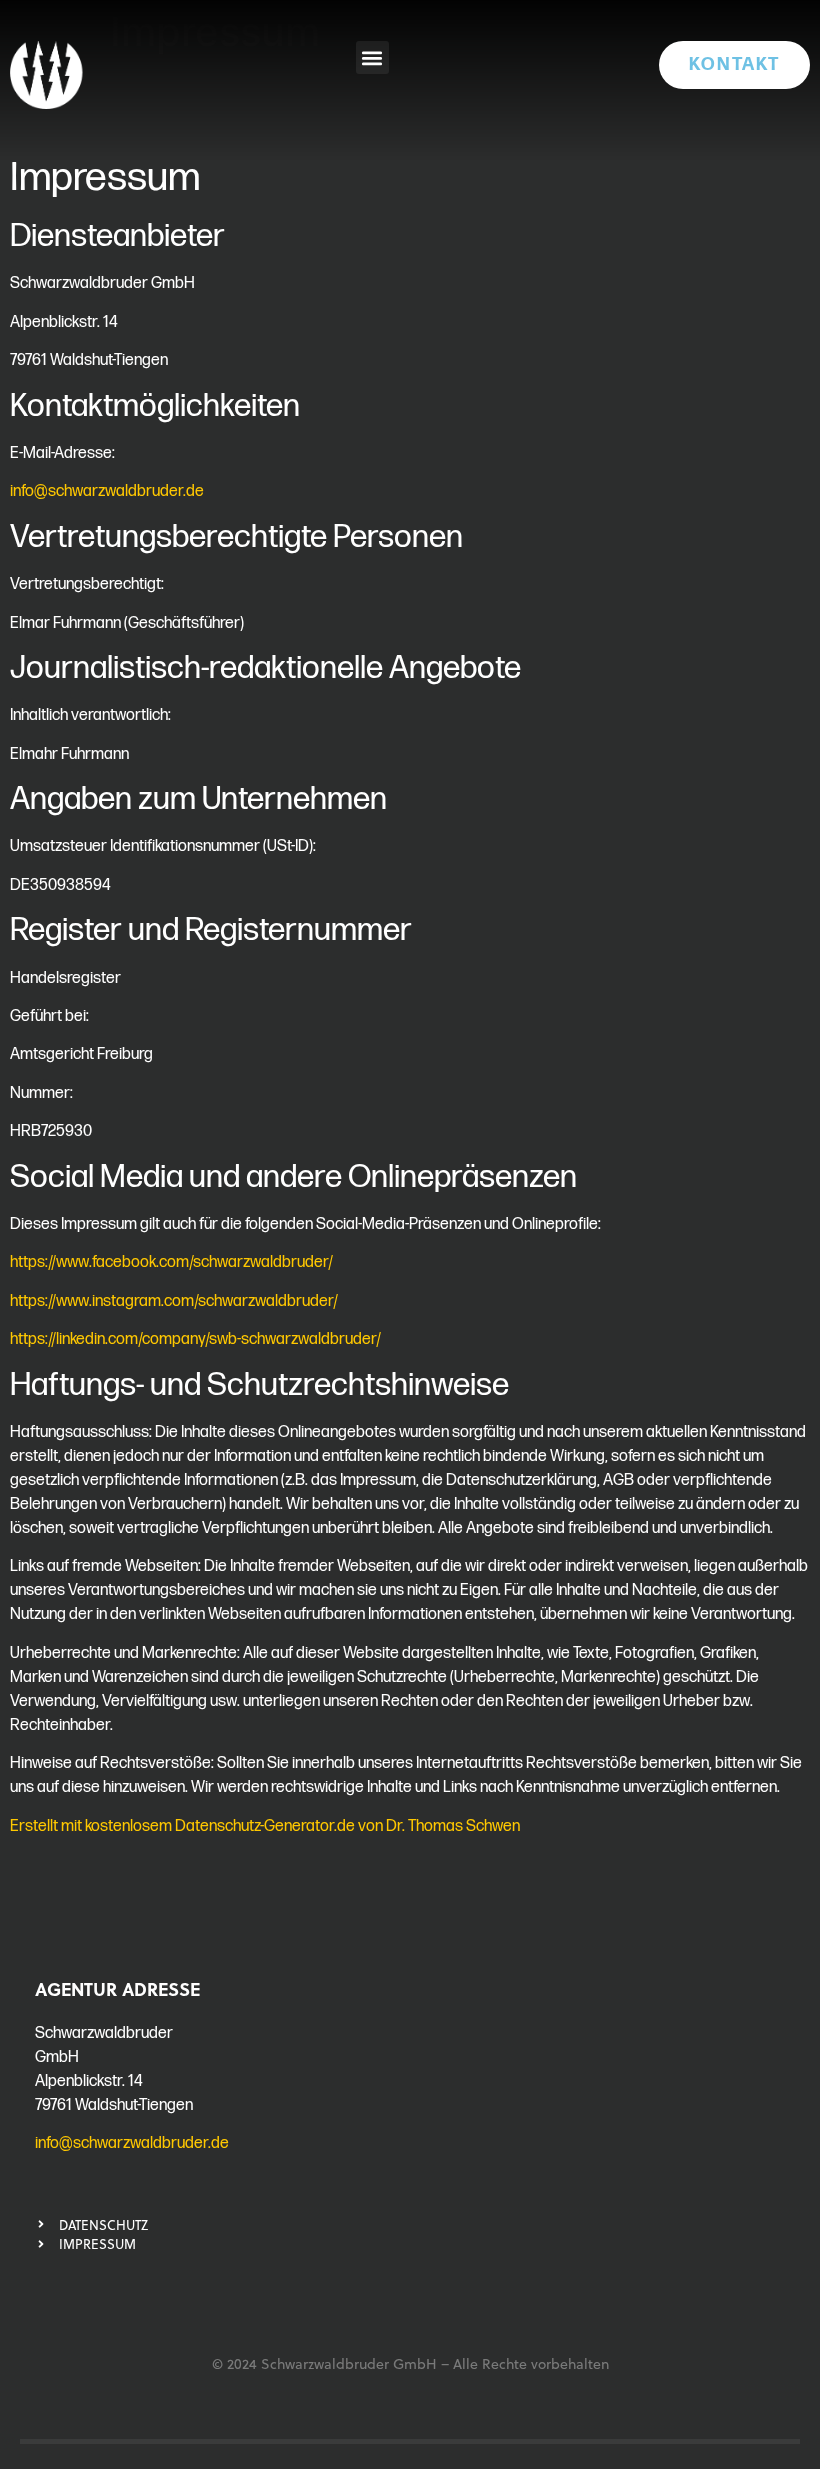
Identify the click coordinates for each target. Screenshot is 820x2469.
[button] (372, 57)
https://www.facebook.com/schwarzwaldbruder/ (171, 1262)
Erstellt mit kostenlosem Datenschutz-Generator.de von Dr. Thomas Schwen (265, 1826)
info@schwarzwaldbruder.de (107, 491)
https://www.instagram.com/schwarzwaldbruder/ (174, 1301)
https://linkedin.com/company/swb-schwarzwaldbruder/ (195, 1339)
